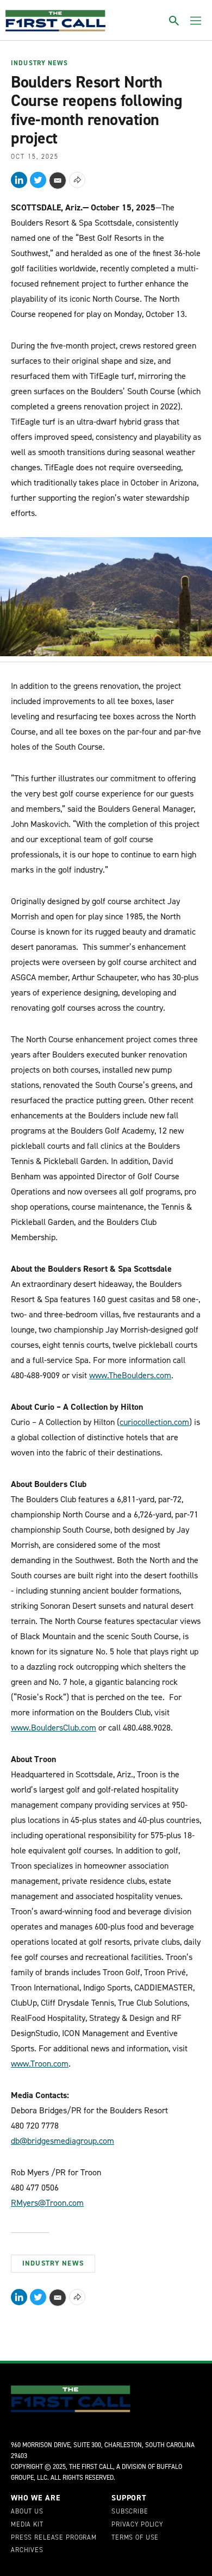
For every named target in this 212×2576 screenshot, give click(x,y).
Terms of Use (135, 2538)
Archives (27, 2550)
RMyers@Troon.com (47, 2203)
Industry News (39, 64)
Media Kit (27, 2525)
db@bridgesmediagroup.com (63, 2141)
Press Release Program (54, 2538)
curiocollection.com (154, 1422)
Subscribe (130, 2512)
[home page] (55, 21)
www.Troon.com (40, 2064)
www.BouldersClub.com (54, 1728)
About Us (27, 2512)
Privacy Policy (137, 2525)
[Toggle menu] (196, 21)
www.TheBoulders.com (130, 1375)
